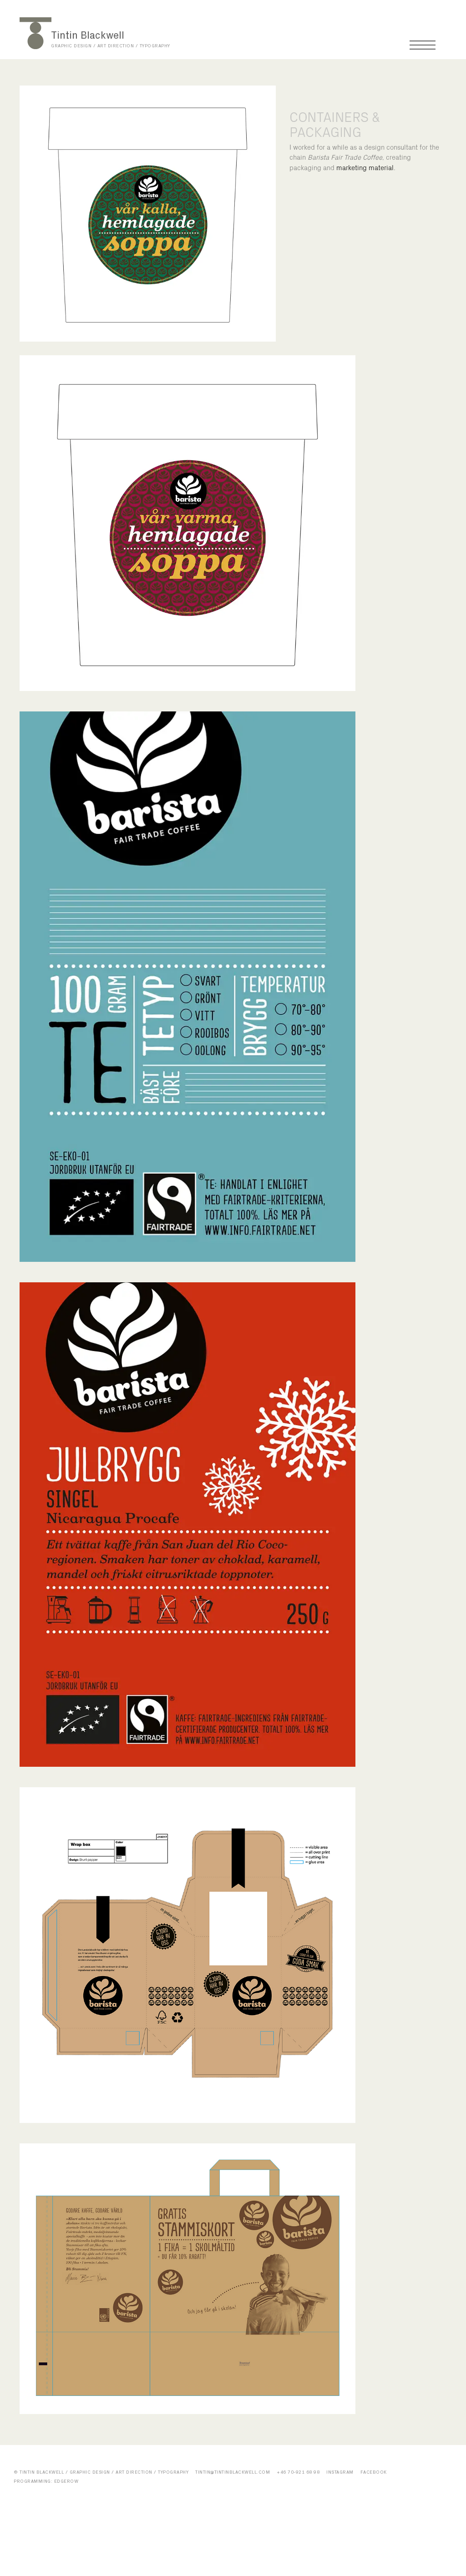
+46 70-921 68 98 (298, 2472)
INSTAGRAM (340, 2472)
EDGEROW (66, 2481)
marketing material (365, 168)
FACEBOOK (374, 2472)
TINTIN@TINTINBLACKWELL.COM (233, 2472)
